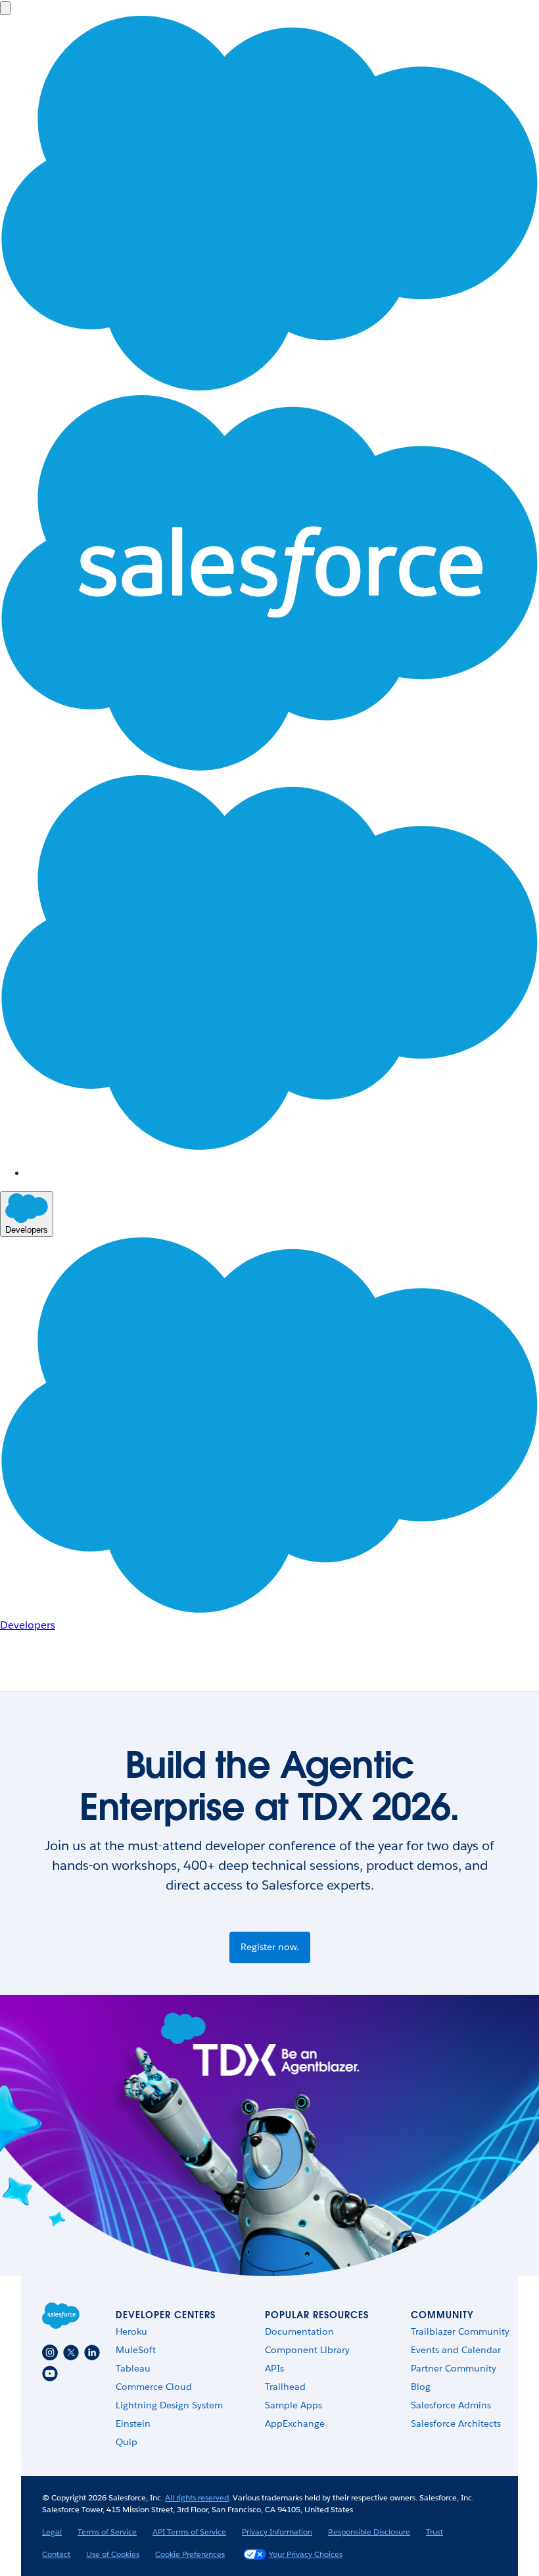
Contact (56, 2554)
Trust (434, 2532)
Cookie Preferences (190, 2554)
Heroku (131, 2331)
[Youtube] (50, 2373)
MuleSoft (136, 2350)
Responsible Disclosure (369, 2532)
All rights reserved (197, 2497)
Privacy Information (277, 2532)
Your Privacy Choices (306, 2554)
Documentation (299, 2331)
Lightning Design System (169, 2405)
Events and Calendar (456, 2350)
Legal (52, 2532)
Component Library (307, 2350)
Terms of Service (107, 2532)
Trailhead (285, 2387)
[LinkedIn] (92, 2352)
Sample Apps (293, 2405)
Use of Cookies (113, 2554)
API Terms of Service (189, 2532)
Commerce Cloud (154, 2387)
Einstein (133, 2423)
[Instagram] (50, 2352)
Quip (127, 2442)
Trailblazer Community (460, 2331)
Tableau (133, 2368)
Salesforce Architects (456, 2423)
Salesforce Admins (451, 2405)
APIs (274, 2368)
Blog (421, 2387)
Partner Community (454, 2368)
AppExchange (295, 2423)
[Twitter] (71, 2352)
